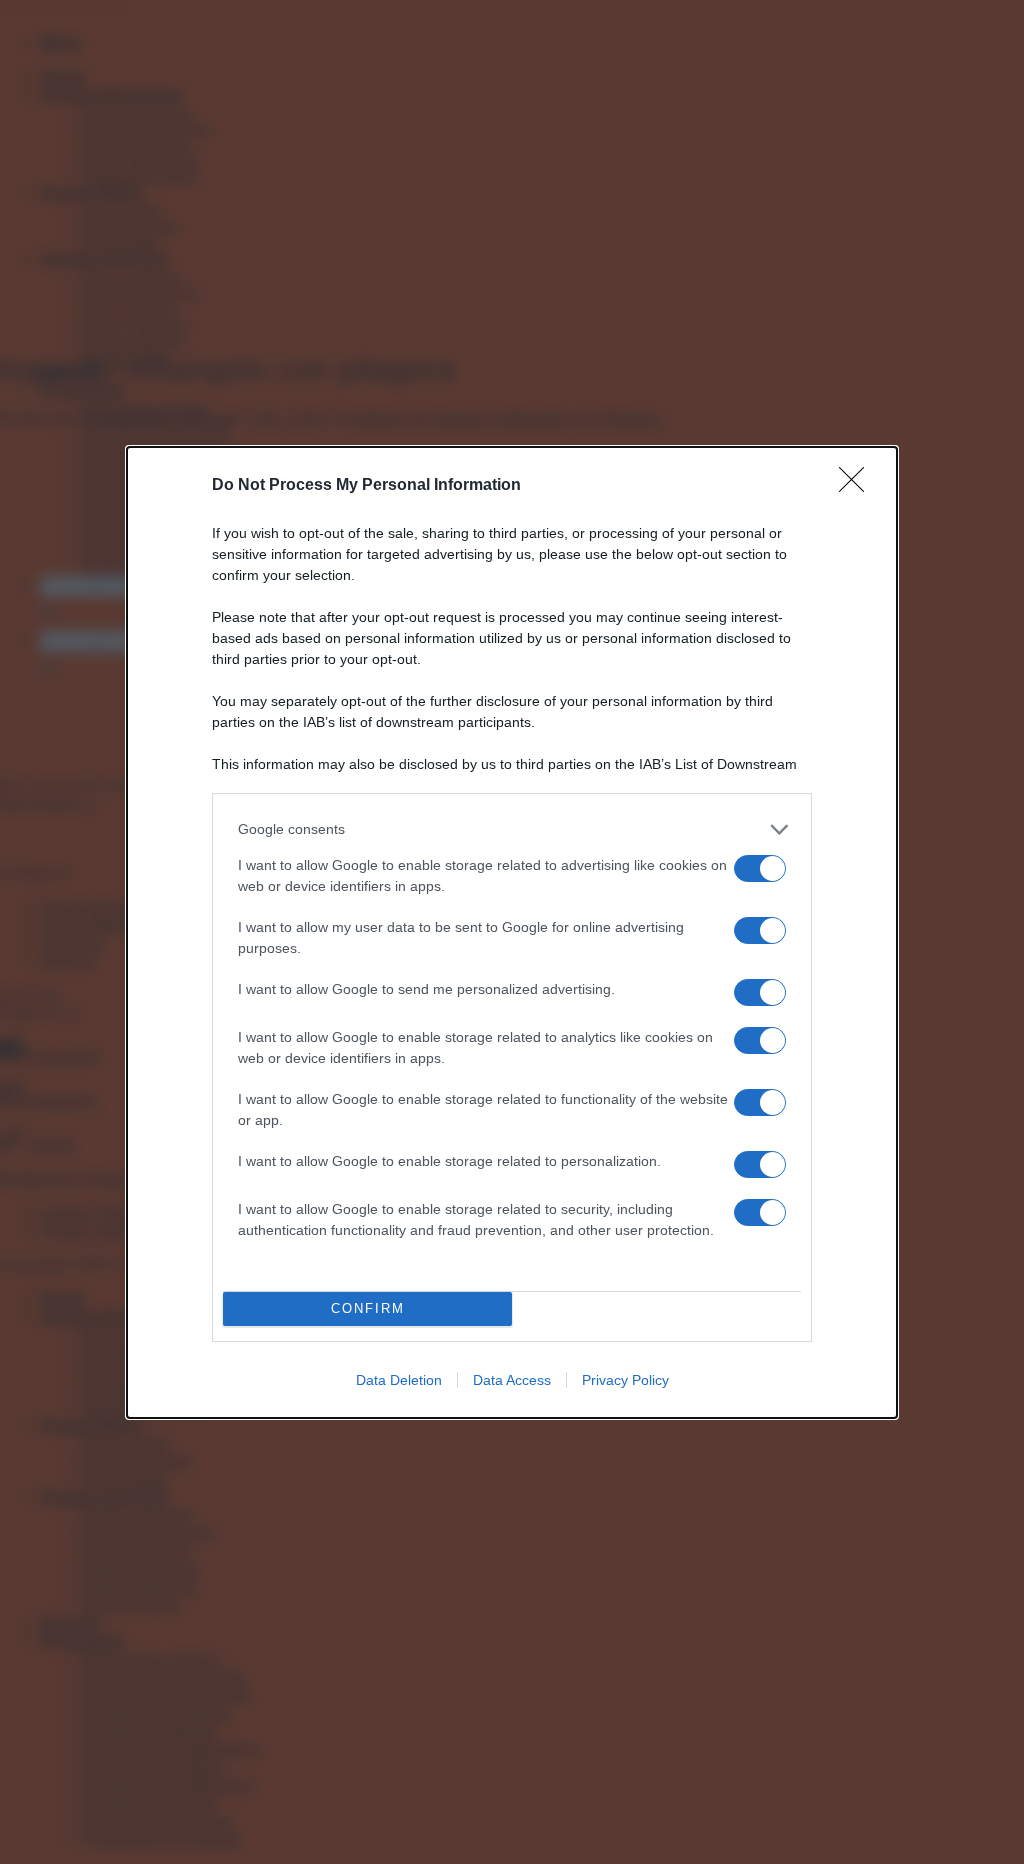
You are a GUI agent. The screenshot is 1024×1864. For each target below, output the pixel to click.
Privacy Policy (625, 1380)
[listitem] (512, 829)
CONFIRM (368, 1308)
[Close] (858, 486)
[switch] (760, 868)
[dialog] (512, 932)
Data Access (512, 1380)
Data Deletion (399, 1380)
